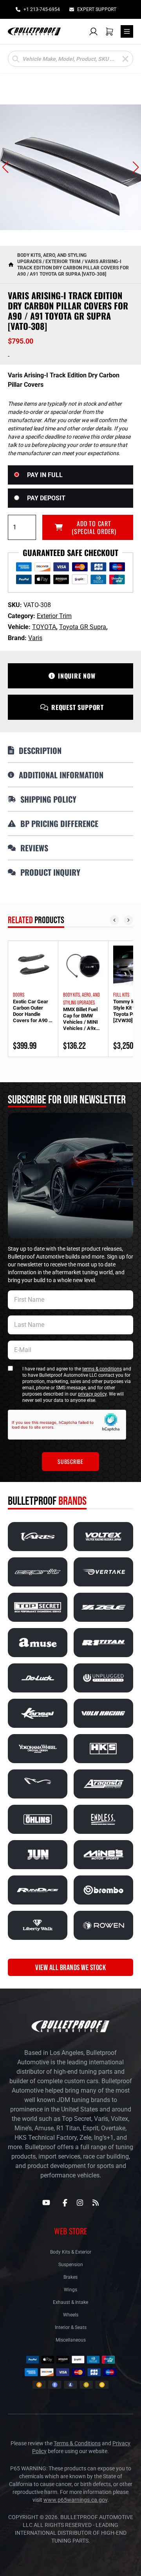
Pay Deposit (46, 498)
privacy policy (92, 1394)
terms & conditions (102, 1369)
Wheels (71, 2315)
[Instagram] (80, 2203)
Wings (70, 2290)
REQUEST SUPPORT (78, 707)
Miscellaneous (71, 2340)
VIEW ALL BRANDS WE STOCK (70, 1967)
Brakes (70, 2277)
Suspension (71, 2265)
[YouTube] (46, 2203)
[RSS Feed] (96, 2203)
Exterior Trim (63, 262)
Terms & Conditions (77, 2443)
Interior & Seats (71, 2327)
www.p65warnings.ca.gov (75, 2500)
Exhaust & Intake (70, 2302)
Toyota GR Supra (83, 627)
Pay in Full (45, 475)
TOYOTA (44, 627)
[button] (5, 167)
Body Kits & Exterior (71, 2252)
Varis (35, 638)
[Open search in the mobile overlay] (70, 59)
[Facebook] (65, 2203)
